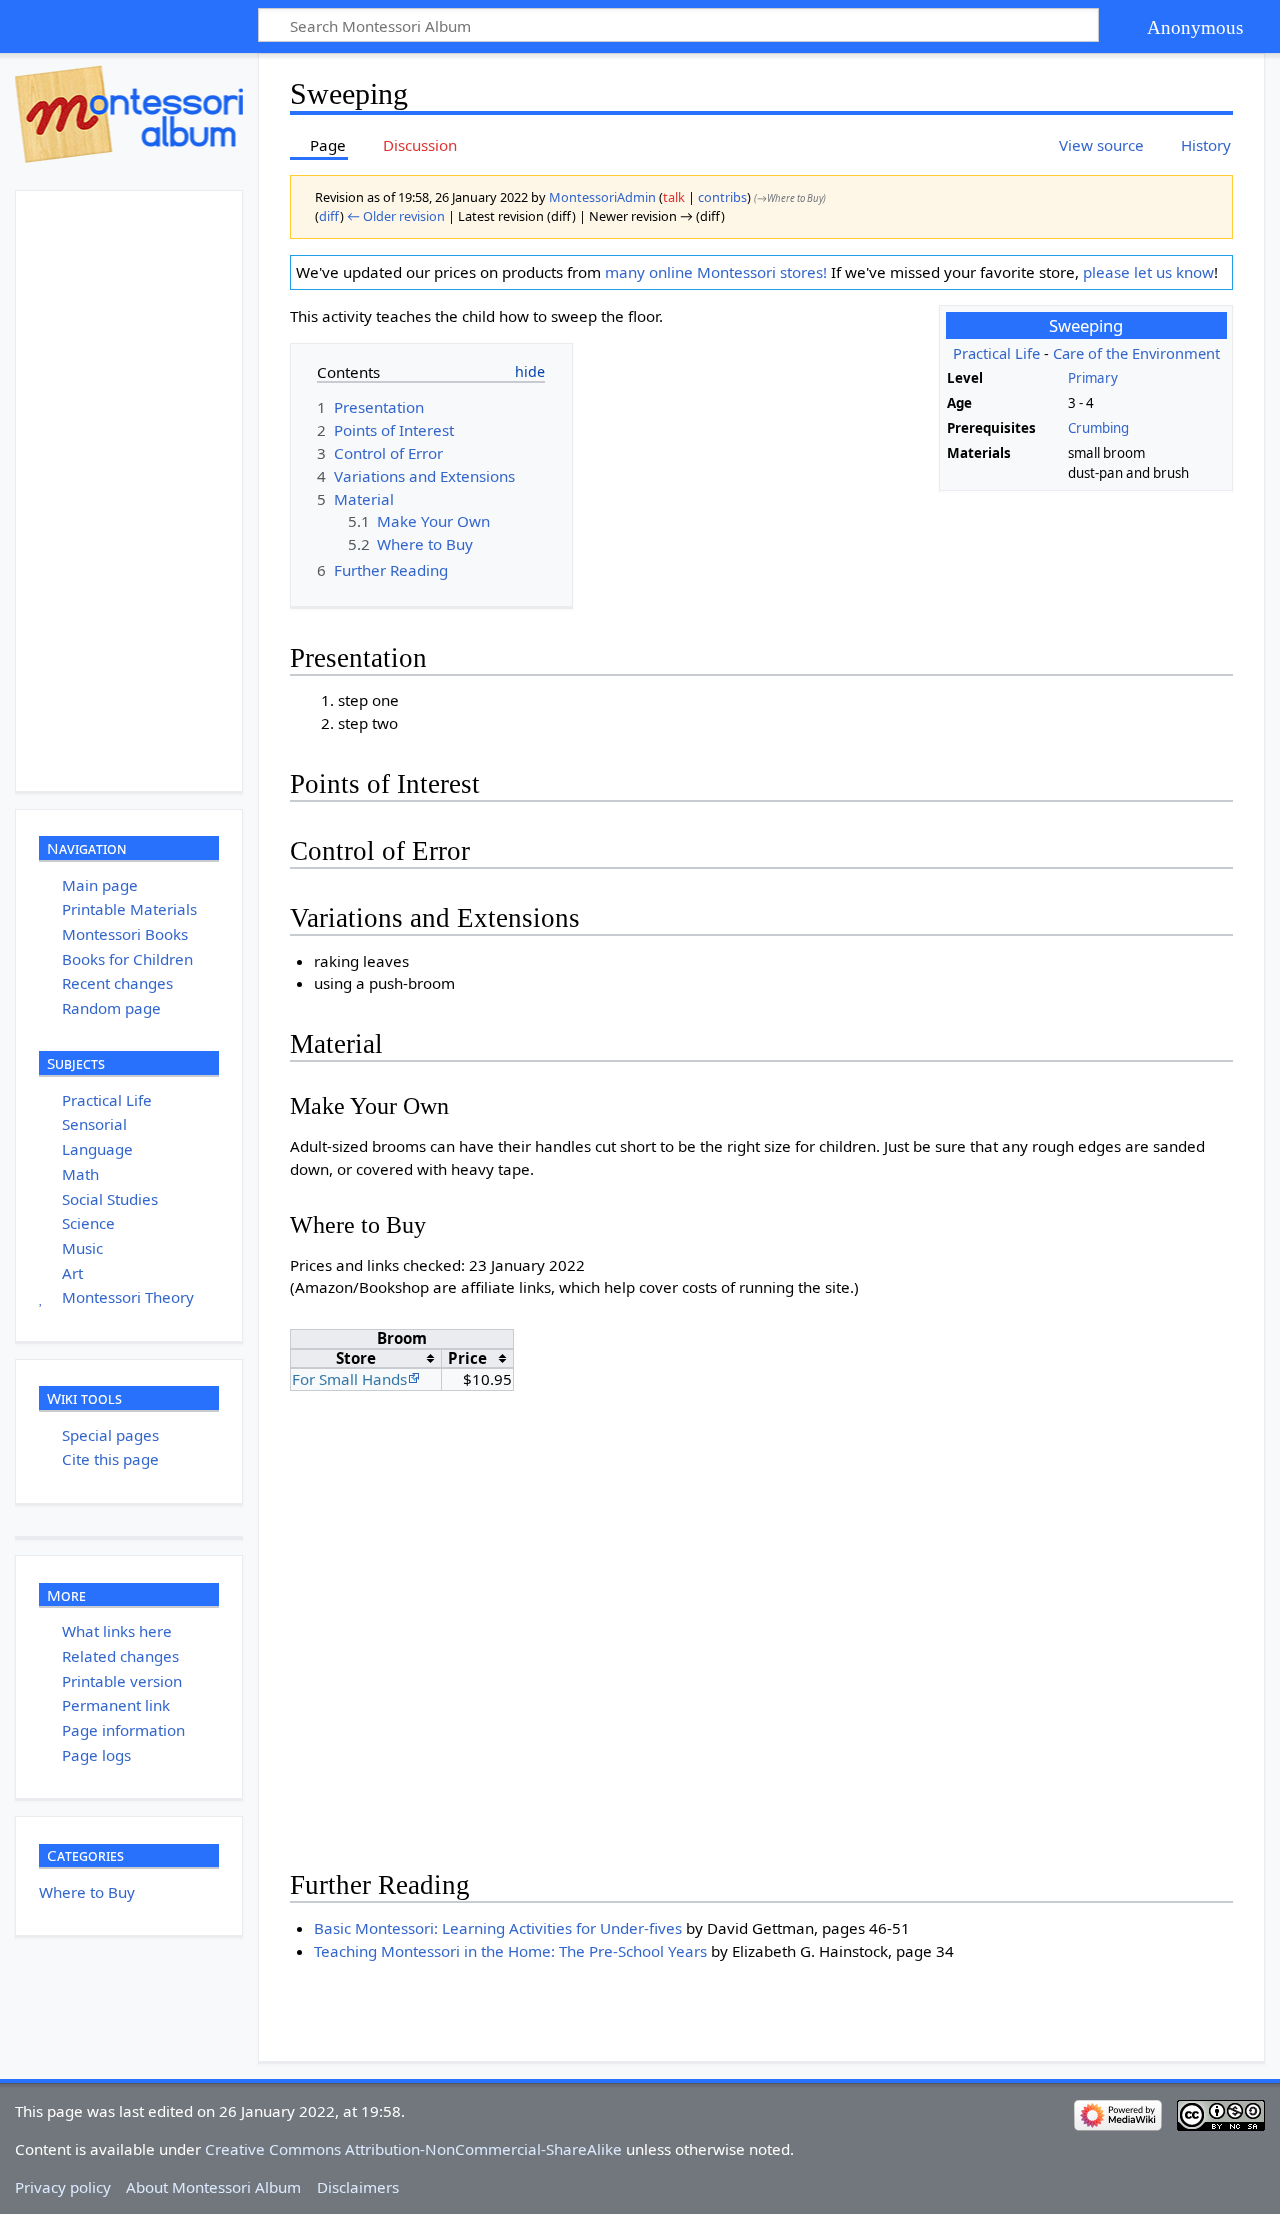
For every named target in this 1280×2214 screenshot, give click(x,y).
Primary (1093, 378)
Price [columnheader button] (467, 1358)
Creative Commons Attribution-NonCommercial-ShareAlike (413, 2149)
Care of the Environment (1136, 353)
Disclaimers (358, 2187)
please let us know (1148, 272)
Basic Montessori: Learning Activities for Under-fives (498, 1928)
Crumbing (1098, 428)
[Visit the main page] (129, 114)
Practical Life (996, 353)
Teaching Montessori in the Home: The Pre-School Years (510, 1951)
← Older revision (396, 216)
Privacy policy (63, 2187)
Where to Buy (87, 1892)
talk (674, 197)
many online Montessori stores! (716, 272)
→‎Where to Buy (790, 198)
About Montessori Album (213, 2187)
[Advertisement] (166, 491)
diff (329, 216)
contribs (722, 197)
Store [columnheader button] (356, 1358)
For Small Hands (349, 1379)
